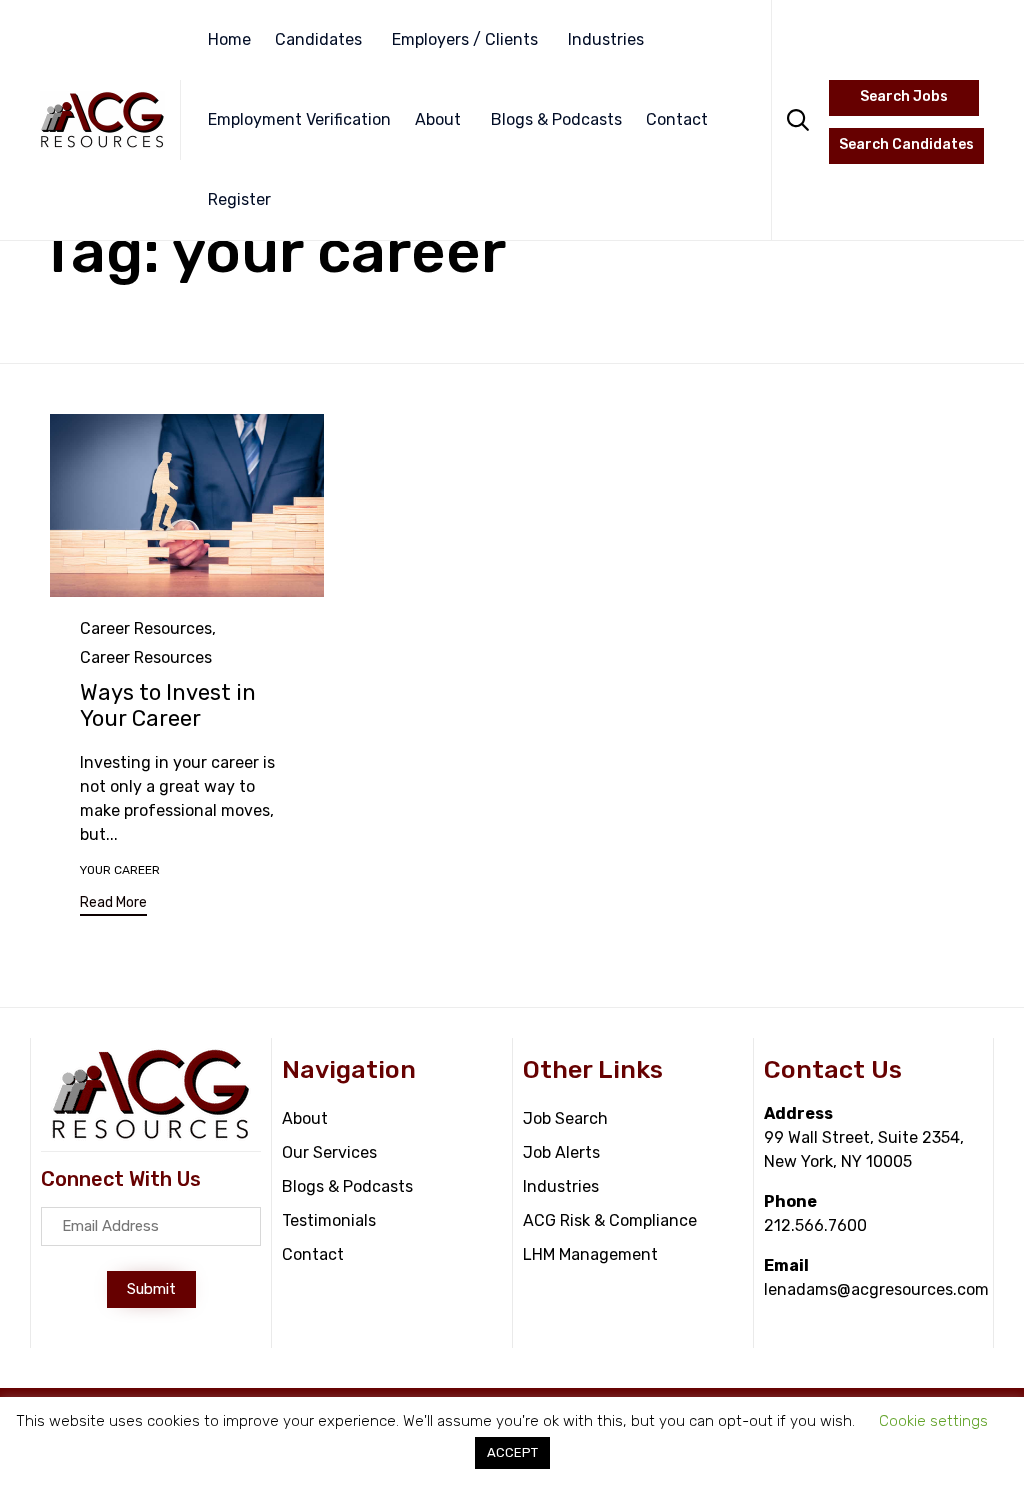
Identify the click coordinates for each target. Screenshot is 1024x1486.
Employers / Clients (465, 39)
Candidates (318, 39)
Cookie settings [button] (933, 1421)
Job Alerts (561, 1152)
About (438, 119)
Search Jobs (904, 96)
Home (229, 39)
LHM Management (590, 1254)
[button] (113, 905)
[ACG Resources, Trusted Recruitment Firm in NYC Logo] (151, 1135)
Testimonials (329, 1220)
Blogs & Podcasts (556, 119)
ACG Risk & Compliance (610, 1220)
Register (239, 199)
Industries (606, 39)
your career (120, 870)
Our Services (329, 1152)
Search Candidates (906, 144)
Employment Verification (299, 119)
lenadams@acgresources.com (876, 1289)
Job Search (565, 1118)
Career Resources (146, 628)
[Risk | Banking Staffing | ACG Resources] (102, 120)
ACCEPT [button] (512, 1452)
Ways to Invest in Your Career (168, 705)
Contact (677, 119)
